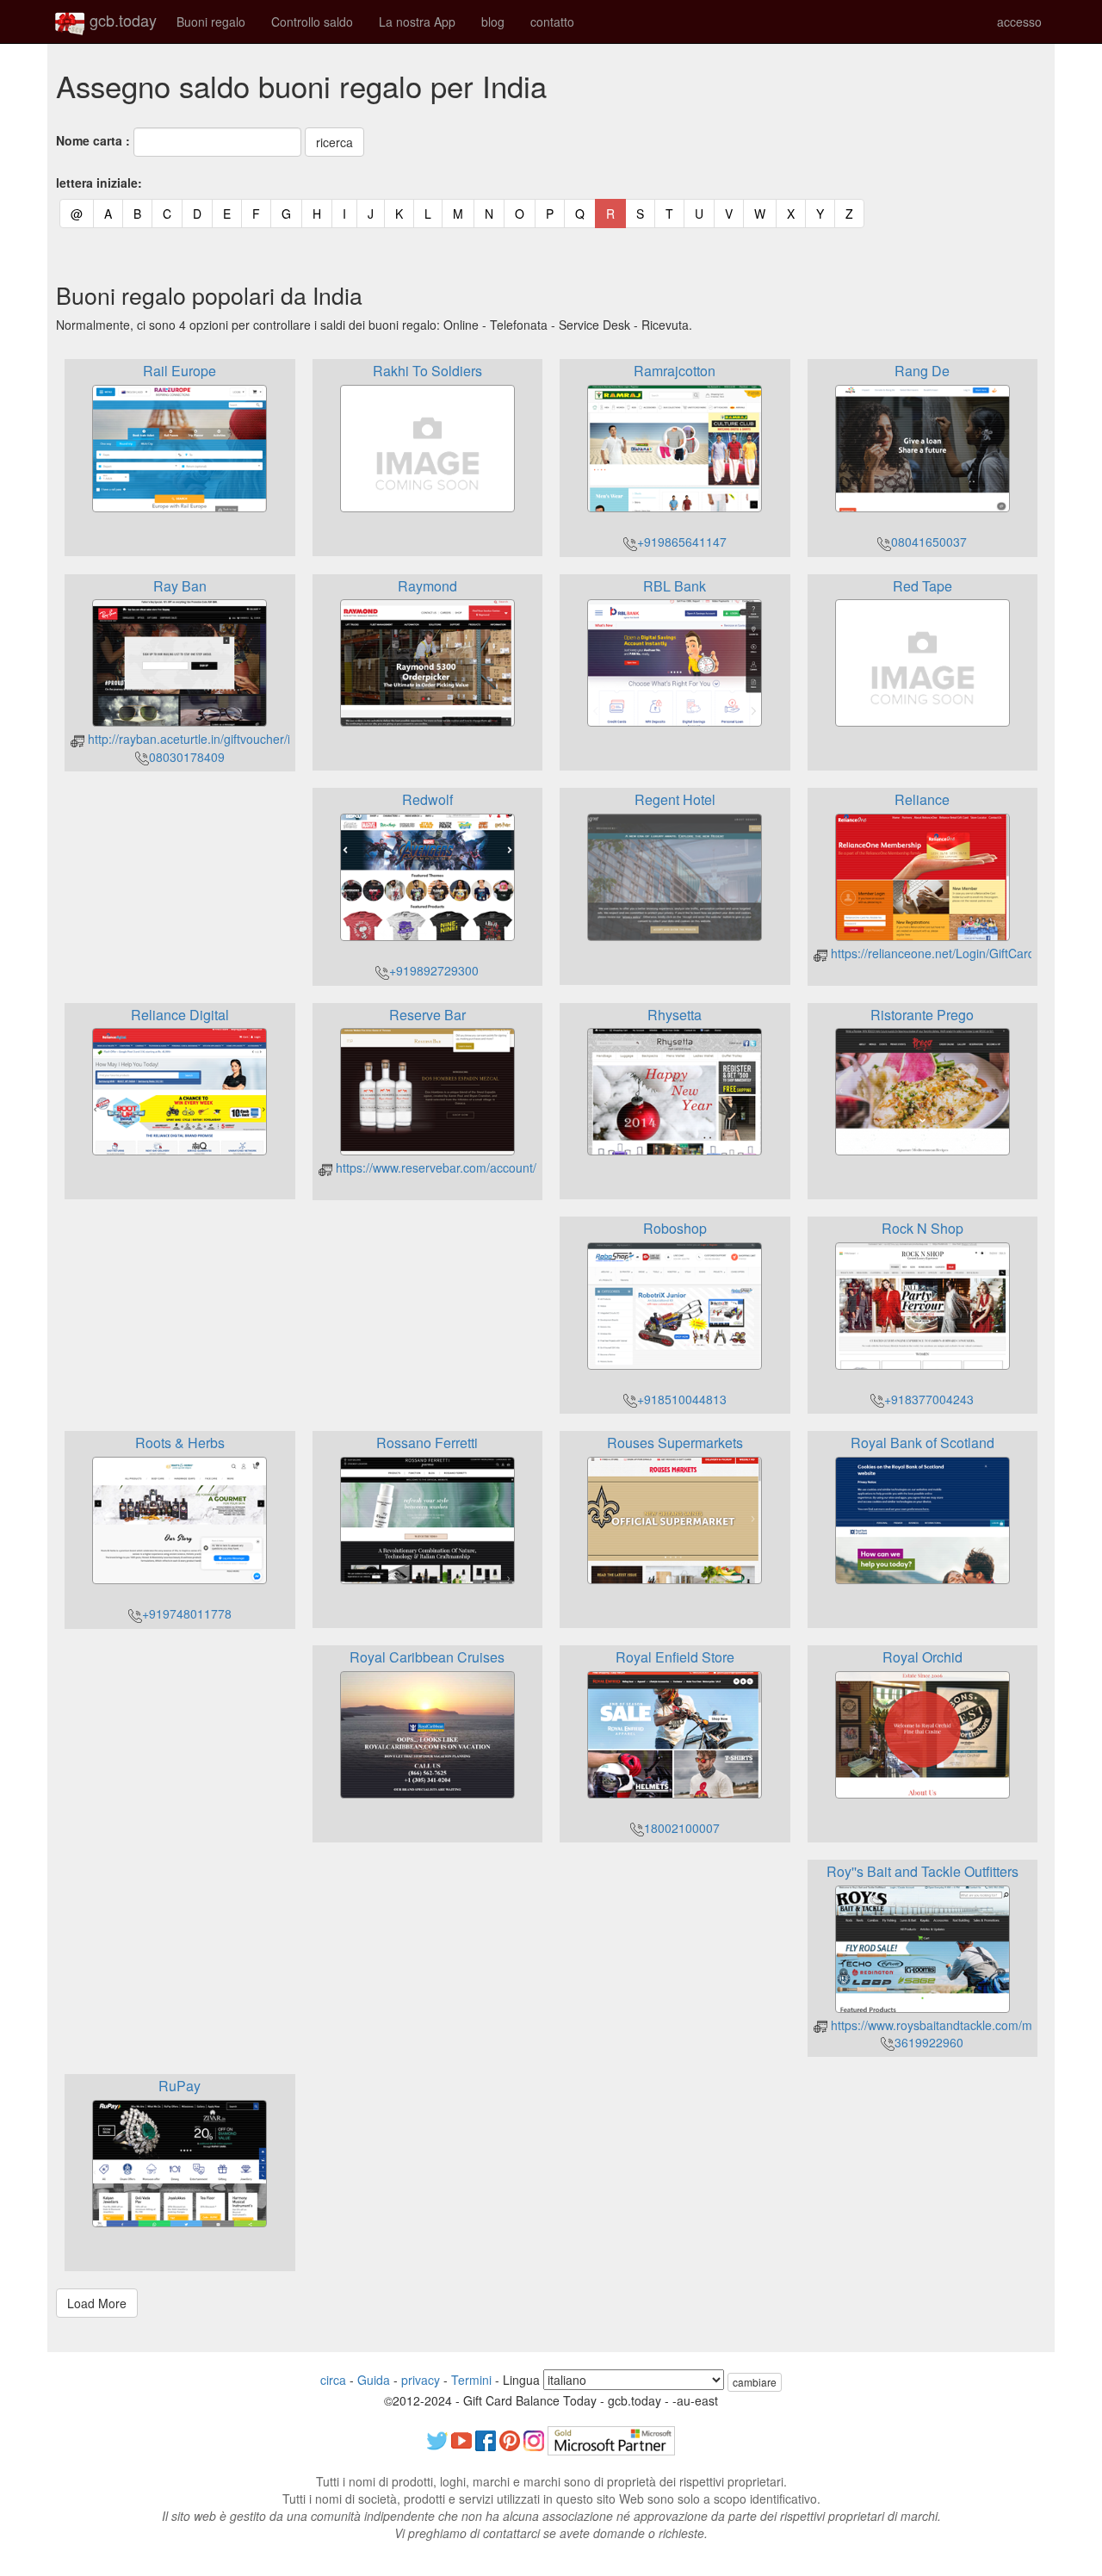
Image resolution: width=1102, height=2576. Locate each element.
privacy (421, 2380)
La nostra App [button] (417, 22)
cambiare (755, 2382)
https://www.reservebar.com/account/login (447, 1167)
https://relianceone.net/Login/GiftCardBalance (953, 953)
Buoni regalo (211, 22)
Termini (471, 2380)
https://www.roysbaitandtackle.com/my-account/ (958, 2025)
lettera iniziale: (99, 183)
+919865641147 (682, 542)
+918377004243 (929, 1399)
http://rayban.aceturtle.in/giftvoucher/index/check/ (220, 739)
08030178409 (187, 757)
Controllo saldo (312, 22)
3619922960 (929, 2042)
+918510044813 (682, 1399)
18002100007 (682, 1828)
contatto (552, 22)
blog (493, 22)
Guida (374, 2380)
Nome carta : (93, 140)
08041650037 (929, 542)
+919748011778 (187, 1613)
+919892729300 (434, 970)
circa (333, 2380)
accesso (1019, 22)
